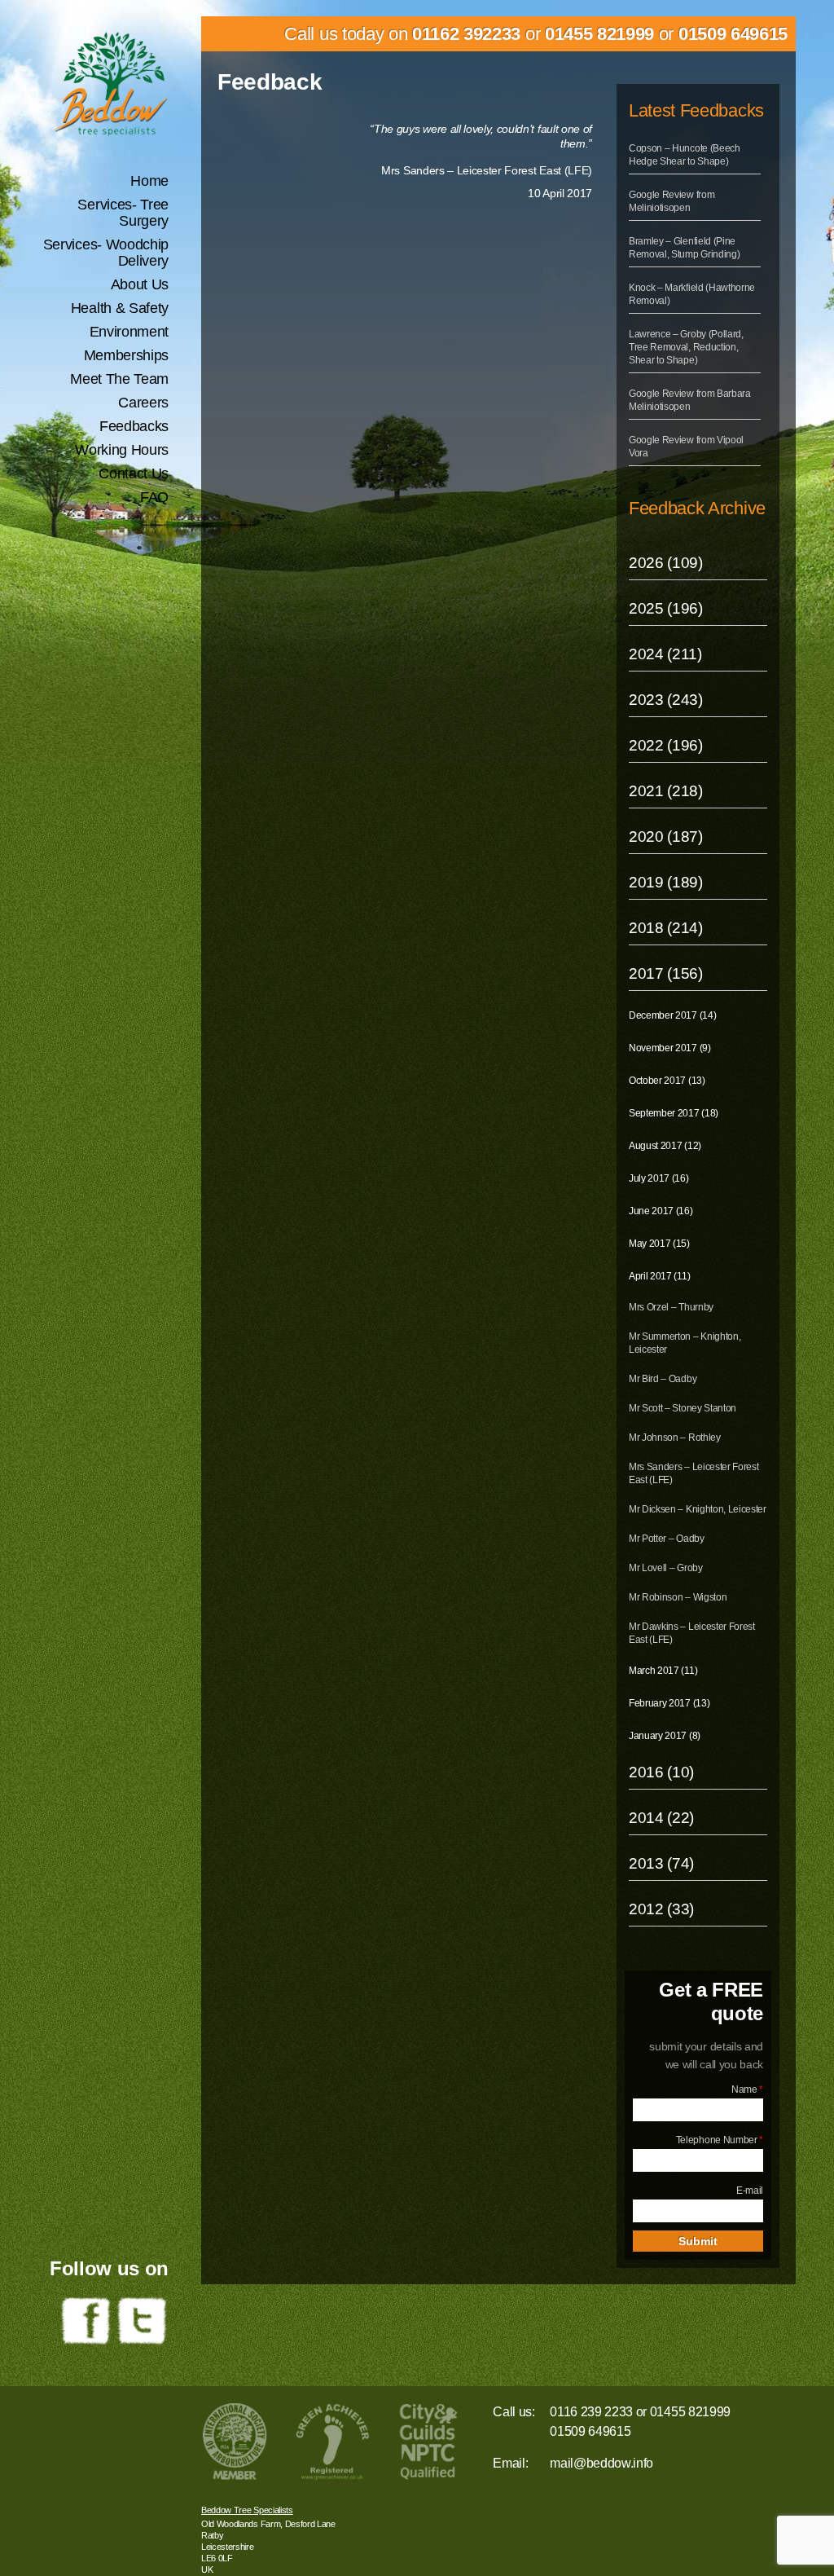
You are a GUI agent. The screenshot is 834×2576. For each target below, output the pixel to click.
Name (747, 2089)
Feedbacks (134, 426)
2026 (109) (666, 563)
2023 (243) (666, 700)
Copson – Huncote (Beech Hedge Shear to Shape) (685, 155)
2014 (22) (661, 1818)
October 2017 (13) (667, 1081)
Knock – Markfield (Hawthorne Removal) (692, 294)
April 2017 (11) (659, 1276)
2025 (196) (666, 608)
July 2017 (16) (659, 1178)
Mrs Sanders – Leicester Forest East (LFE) (694, 1473)
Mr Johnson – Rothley (675, 1438)
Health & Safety (120, 308)
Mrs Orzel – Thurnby (671, 1307)
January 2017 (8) (665, 1736)
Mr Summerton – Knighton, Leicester (685, 1343)
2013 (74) (661, 1863)
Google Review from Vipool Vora (686, 447)
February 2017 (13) (669, 1703)
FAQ (154, 497)
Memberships (126, 355)
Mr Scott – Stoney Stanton (683, 1408)
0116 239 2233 (591, 2412)
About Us (140, 284)
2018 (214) (666, 928)
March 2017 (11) (663, 1671)
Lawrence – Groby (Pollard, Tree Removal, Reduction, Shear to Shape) (686, 347)
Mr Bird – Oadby (663, 1379)
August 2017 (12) (665, 1146)
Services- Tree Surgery (123, 213)
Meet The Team (119, 379)
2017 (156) (666, 973)
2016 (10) (661, 1772)
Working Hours (122, 450)
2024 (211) (665, 654)
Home (149, 181)
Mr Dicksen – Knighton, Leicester (698, 1509)
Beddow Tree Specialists (247, 2510)
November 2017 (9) (670, 1048)
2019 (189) (666, 882)
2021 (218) (666, 791)
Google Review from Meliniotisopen (672, 201)
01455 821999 (599, 34)
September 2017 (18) (674, 1113)
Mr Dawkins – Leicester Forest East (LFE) (692, 1633)
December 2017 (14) (672, 1015)
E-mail (750, 2191)
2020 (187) (666, 837)
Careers (143, 403)
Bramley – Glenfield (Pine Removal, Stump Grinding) (684, 248)
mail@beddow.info (601, 2463)
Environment (129, 332)
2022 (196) (666, 745)
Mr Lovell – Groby (666, 1568)
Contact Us (134, 473)
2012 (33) (661, 1909)
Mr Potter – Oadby (667, 1539)
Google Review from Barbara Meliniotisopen (690, 400)
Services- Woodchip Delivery (106, 253)
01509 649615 (733, 34)
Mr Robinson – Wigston (678, 1597)
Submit (698, 2241)
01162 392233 (466, 34)
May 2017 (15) (659, 1244)
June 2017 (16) (661, 1211)
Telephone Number (720, 2140)
